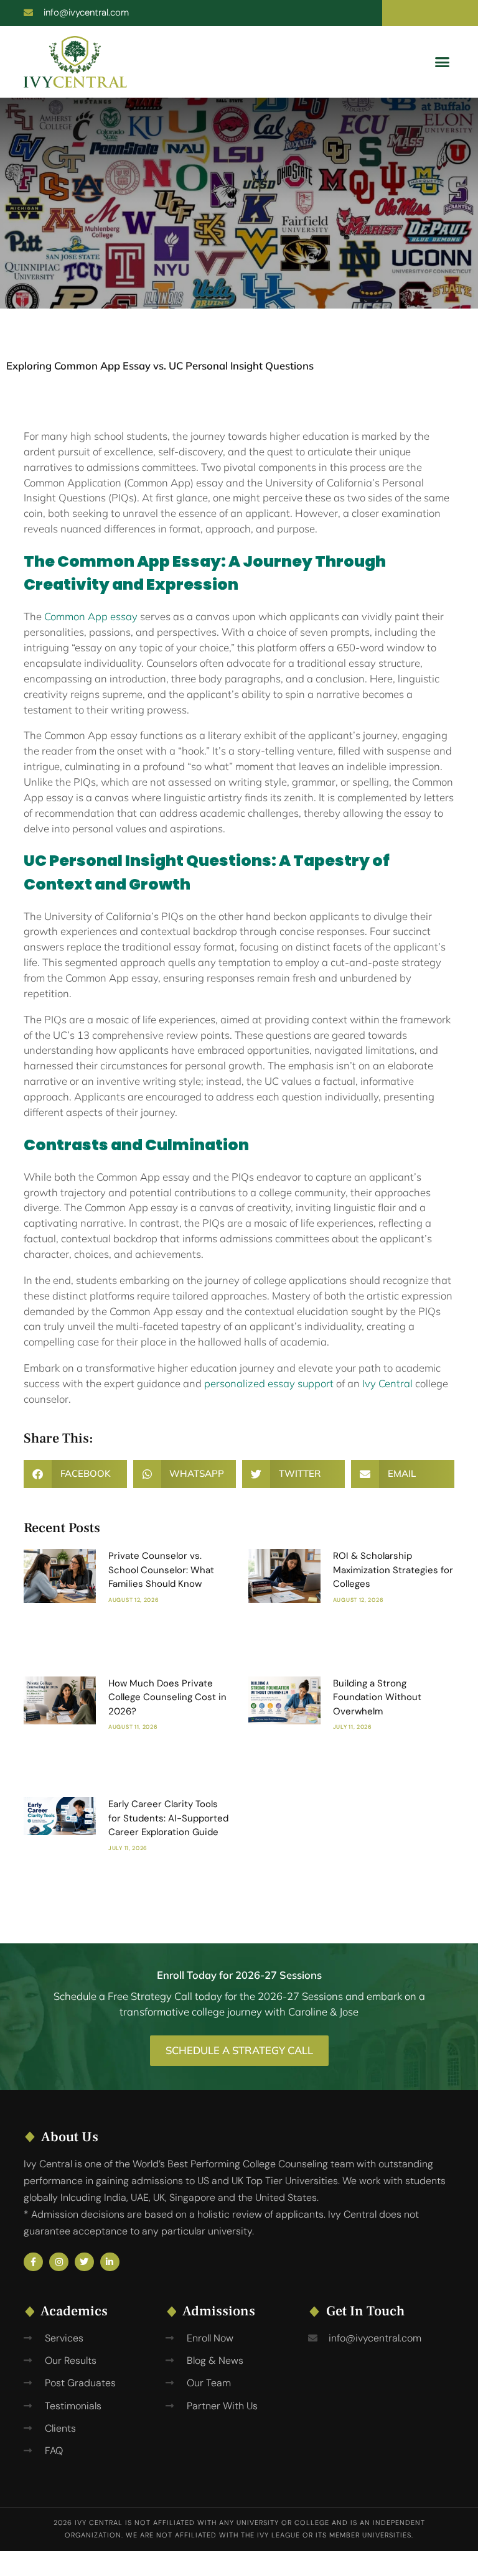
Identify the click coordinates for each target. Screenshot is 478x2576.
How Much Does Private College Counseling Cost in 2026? (167, 1697)
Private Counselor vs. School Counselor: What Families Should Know (161, 1570)
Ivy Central (387, 1383)
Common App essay (91, 616)
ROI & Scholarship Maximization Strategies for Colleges (393, 1570)
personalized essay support (269, 1383)
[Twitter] (84, 2262)
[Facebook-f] (33, 2262)
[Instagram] (59, 2262)
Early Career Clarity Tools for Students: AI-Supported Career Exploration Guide (168, 1818)
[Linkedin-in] (110, 2262)
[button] (443, 62)
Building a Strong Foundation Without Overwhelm (377, 1697)
